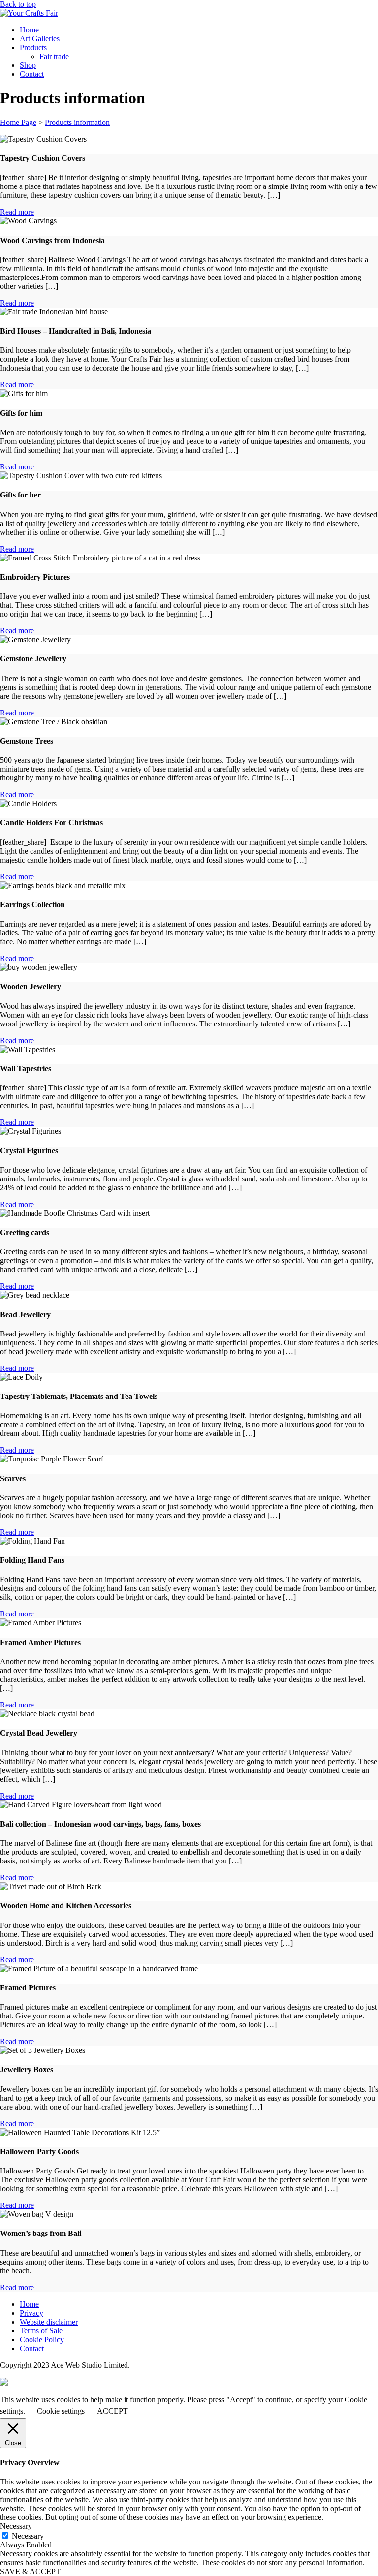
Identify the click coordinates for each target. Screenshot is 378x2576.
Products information (77, 122)
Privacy (31, 2313)
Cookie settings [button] (61, 2411)
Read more (17, 212)
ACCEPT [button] (112, 2411)
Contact (32, 74)
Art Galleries (40, 39)
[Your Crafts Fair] (29, 13)
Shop (28, 65)
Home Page (18, 122)
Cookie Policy (42, 2340)
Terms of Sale (41, 2331)
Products (33, 47)
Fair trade (54, 56)
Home (29, 30)
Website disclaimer (49, 2322)
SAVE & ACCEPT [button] (30, 2571)
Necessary (28, 2536)
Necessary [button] (16, 2526)
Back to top (18, 4)
